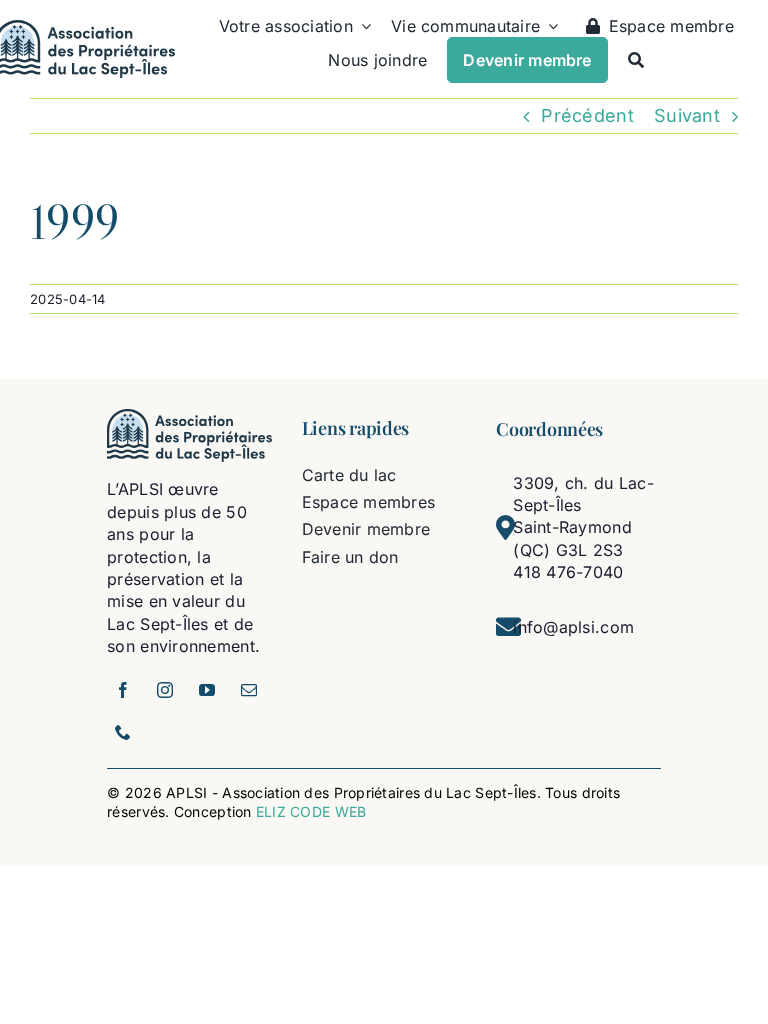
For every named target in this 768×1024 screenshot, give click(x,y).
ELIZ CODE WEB (311, 811)
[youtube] (207, 690)
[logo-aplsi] (189, 417)
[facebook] (123, 690)
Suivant (687, 115)
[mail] (249, 690)
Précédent (587, 115)
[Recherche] (636, 60)
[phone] (123, 732)
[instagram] (165, 690)
